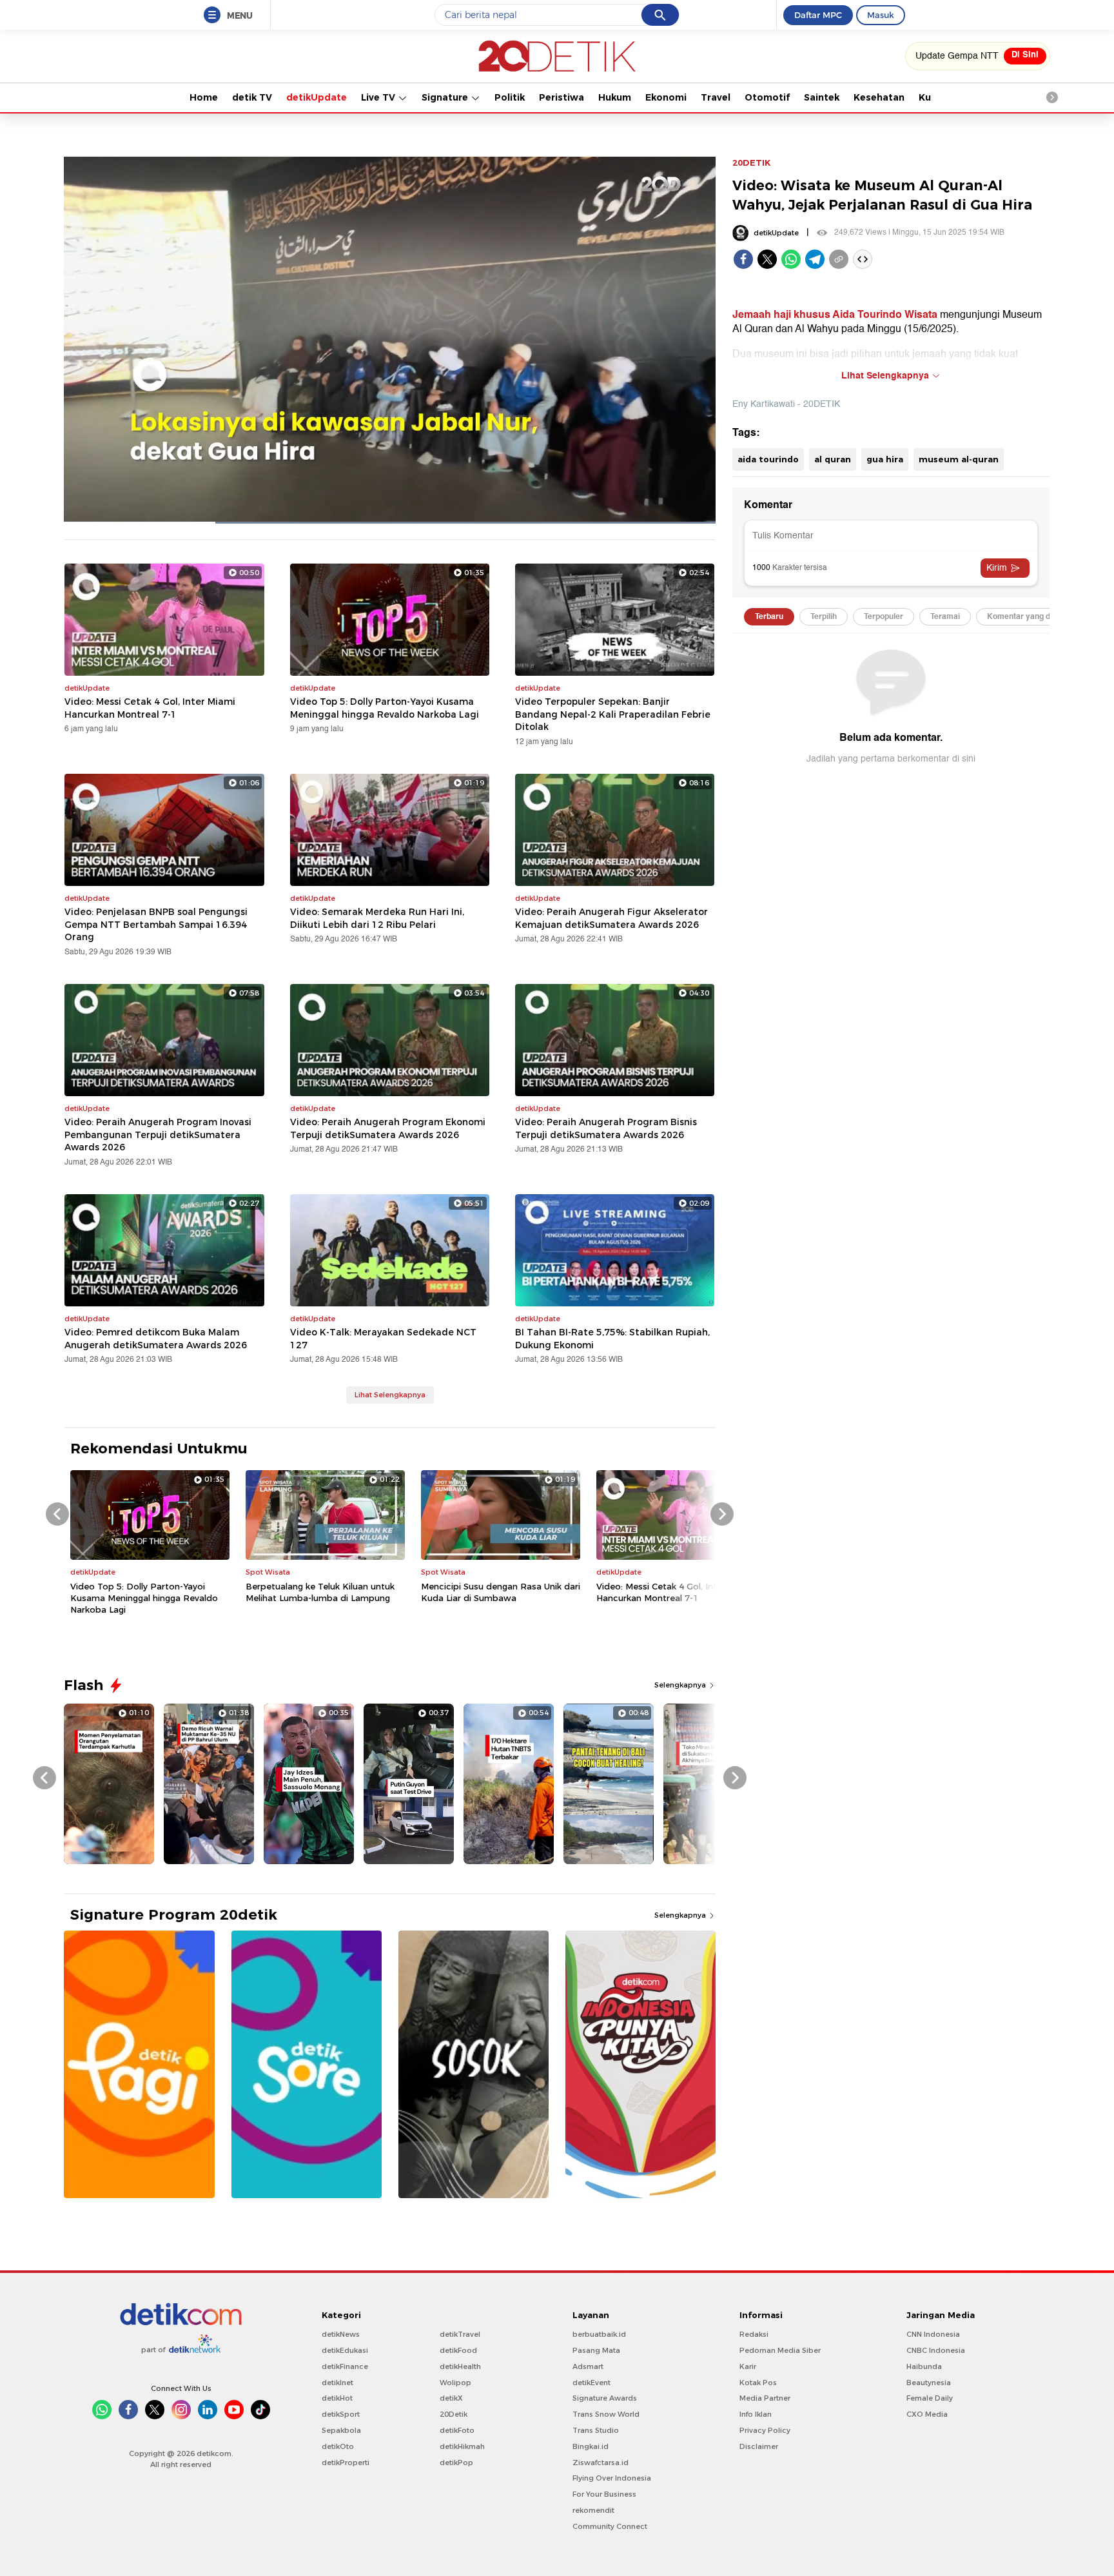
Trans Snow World (606, 2414)
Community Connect (610, 2526)
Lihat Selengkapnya (390, 1395)
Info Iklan (756, 2414)
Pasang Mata (596, 2350)
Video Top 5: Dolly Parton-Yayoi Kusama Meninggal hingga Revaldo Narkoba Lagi (385, 708)
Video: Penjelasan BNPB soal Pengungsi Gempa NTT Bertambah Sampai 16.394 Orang (156, 924)
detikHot (337, 2398)
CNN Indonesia (933, 2334)
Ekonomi (666, 97)
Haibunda (924, 2366)
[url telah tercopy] (839, 259)
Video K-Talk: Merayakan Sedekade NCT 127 (383, 1339)
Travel (716, 97)
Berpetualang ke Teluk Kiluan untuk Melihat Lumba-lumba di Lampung (320, 1592)
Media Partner (765, 2398)
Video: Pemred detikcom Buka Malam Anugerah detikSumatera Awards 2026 (156, 1339)
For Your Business (604, 2494)
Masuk (881, 15)
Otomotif (767, 97)
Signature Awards (605, 2398)
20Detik (454, 2414)
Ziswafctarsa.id (601, 2463)
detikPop (456, 2463)
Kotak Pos (758, 2383)
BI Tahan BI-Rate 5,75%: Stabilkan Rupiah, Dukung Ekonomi (612, 1339)
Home (204, 97)
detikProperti (346, 2463)
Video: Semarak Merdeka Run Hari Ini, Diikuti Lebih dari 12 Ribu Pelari (377, 918)
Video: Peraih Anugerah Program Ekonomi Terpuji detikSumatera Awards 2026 (388, 1128)
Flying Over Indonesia (612, 2478)
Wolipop (455, 2383)
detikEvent (591, 2383)
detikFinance (345, 2366)
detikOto (338, 2446)
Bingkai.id (591, 2446)
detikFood (458, 2350)
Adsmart (588, 2366)
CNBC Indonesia (936, 2350)
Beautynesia (929, 2383)
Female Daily (930, 2398)
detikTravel (460, 2334)
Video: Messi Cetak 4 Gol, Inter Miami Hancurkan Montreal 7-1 (150, 708)
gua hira (885, 459)
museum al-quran (959, 459)
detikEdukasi (345, 2350)
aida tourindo (768, 459)
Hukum (615, 97)
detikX (451, 2398)
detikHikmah (462, 2446)
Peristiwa (562, 97)
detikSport (341, 2414)
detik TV (252, 97)
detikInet (337, 2383)
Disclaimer (759, 2446)
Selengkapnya (681, 1685)
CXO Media (927, 2414)
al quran (833, 459)
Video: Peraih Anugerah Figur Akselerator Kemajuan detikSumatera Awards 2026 (611, 918)
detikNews (341, 2334)
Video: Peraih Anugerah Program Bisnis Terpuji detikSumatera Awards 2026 (606, 1128)
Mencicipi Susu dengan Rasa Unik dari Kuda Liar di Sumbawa (501, 1592)
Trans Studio (596, 2430)
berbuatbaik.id (599, 2334)
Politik (510, 97)
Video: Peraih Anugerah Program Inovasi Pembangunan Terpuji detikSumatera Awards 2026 (158, 1135)
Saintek (822, 97)
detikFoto (457, 2430)
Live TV (379, 97)
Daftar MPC (818, 15)
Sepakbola (341, 2430)
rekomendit (593, 2510)
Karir (748, 2366)
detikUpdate (317, 97)
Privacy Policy (765, 2430)
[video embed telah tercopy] (863, 259)
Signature (446, 97)
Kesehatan (879, 97)
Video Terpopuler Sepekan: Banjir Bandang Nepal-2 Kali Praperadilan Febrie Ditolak (613, 714)
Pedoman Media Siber (780, 2350)
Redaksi (754, 2334)
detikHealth (460, 2366)
